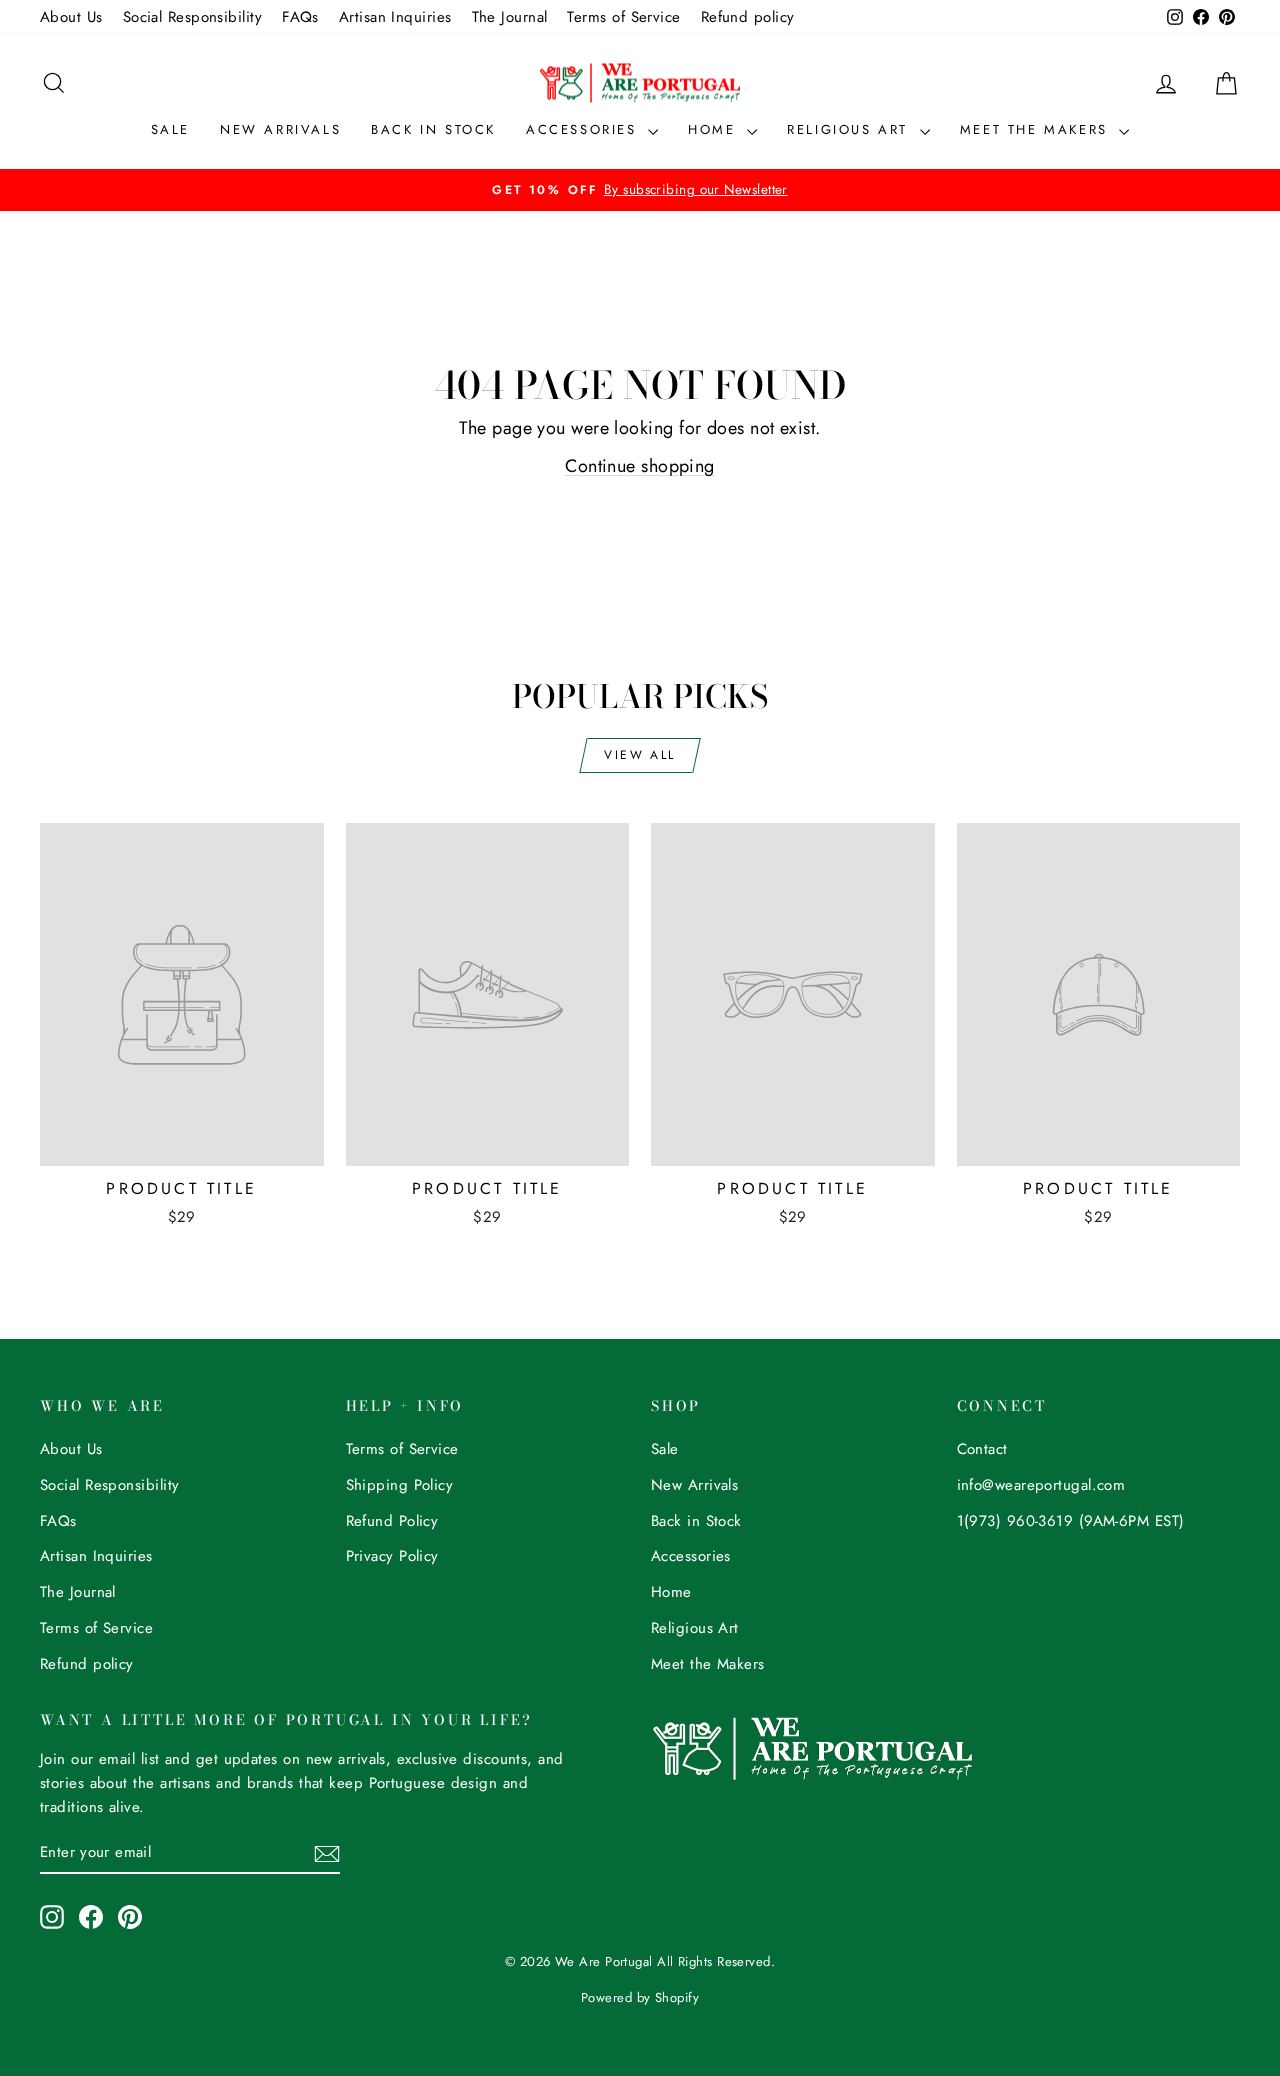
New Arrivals (280, 129)
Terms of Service (623, 17)
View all (639, 755)
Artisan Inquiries (395, 17)
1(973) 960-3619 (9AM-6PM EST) (1071, 1521)
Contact (982, 1449)
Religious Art (850, 129)
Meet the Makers (1037, 129)
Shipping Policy (400, 1485)
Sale (170, 129)
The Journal (510, 17)
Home (715, 129)
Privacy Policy (392, 1556)
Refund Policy (392, 1521)
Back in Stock (433, 129)
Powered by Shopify (640, 1997)
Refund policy (748, 17)
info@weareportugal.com (1041, 1485)
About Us (71, 17)
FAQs (300, 17)
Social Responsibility (192, 17)
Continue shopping (640, 466)
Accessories (584, 129)
